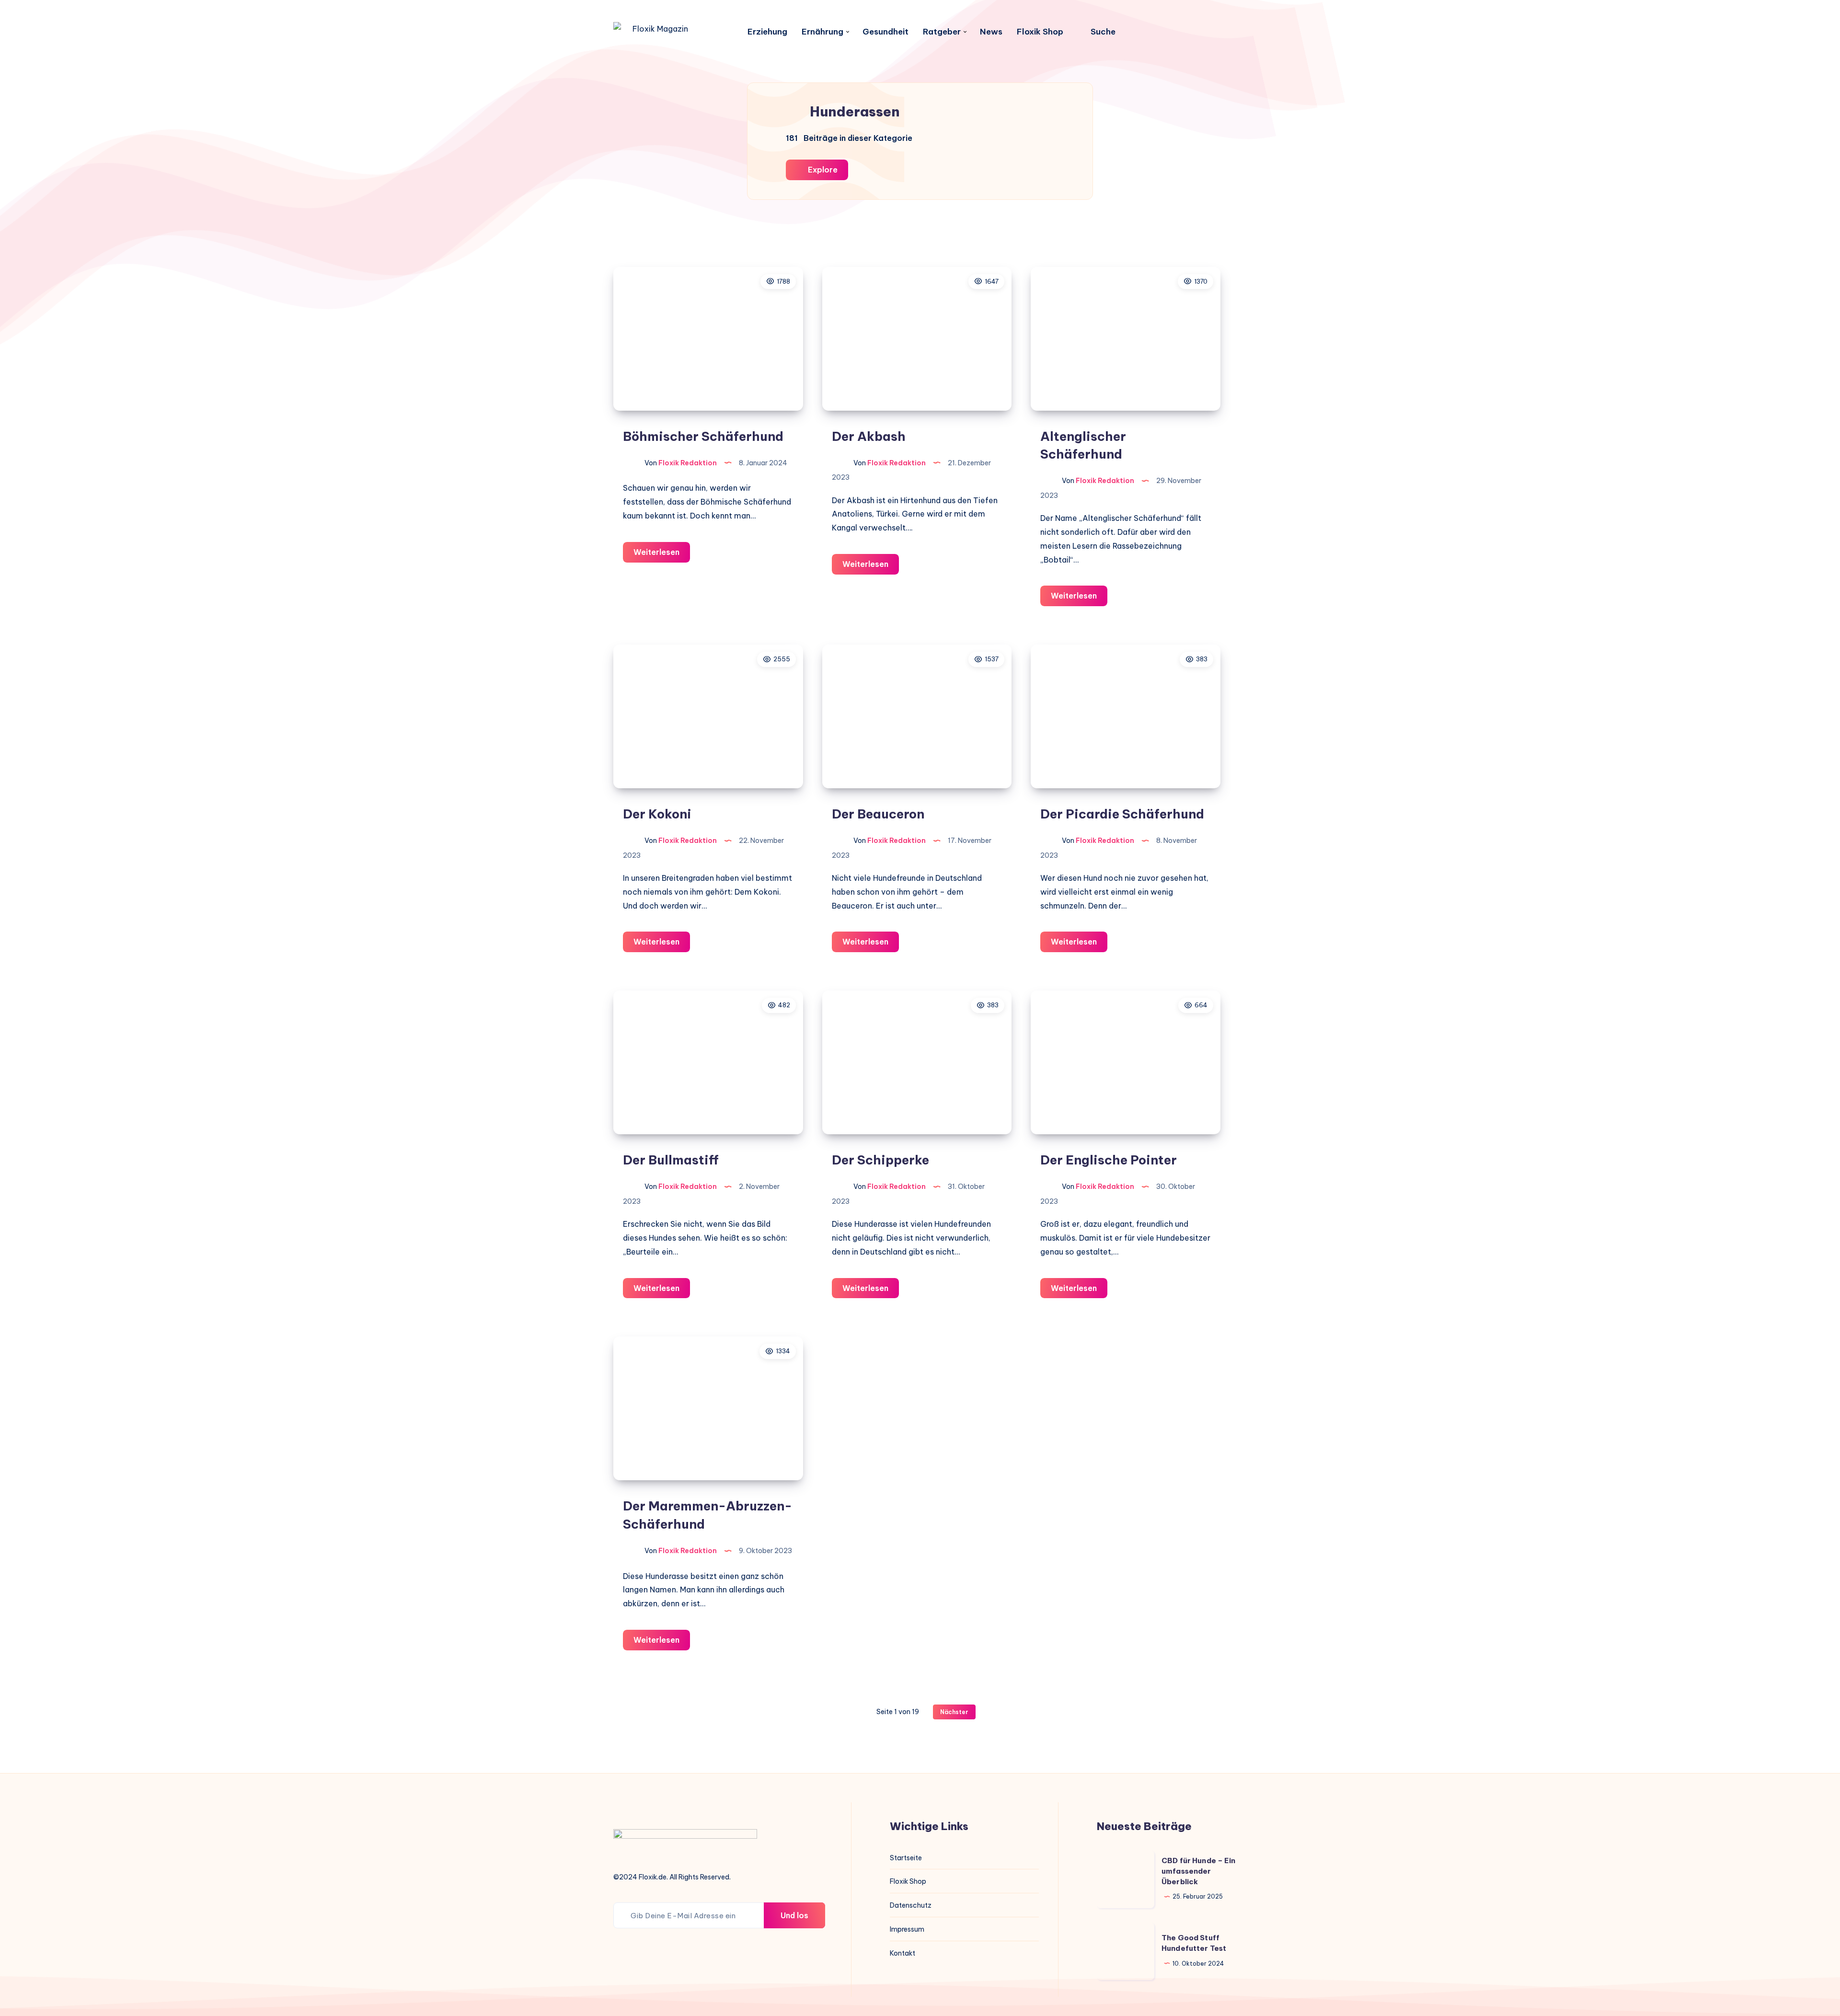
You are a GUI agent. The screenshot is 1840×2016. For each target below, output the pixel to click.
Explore (822, 170)
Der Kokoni (657, 814)
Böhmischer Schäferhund (703, 436)
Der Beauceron (878, 814)
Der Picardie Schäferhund (1122, 814)
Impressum (907, 1929)
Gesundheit (885, 32)
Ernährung (822, 32)
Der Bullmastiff (671, 1160)
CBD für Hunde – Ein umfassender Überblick (1198, 1871)
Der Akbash (869, 436)
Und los (794, 1915)
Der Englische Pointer (1109, 1160)
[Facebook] (1135, 32)
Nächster (954, 1712)
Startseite (906, 1858)
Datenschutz (911, 1905)
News (991, 32)
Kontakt (903, 1953)
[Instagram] (1156, 32)
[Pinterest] (1177, 32)
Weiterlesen (662, 555)
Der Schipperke (880, 1160)
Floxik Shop (1040, 32)
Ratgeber (942, 32)
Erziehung (767, 32)
